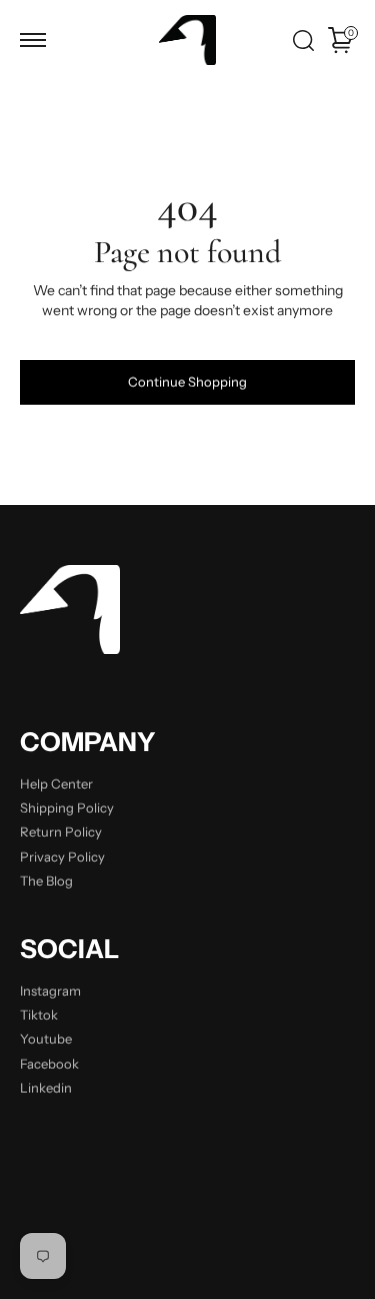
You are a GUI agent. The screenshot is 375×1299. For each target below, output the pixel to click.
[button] (33, 40)
